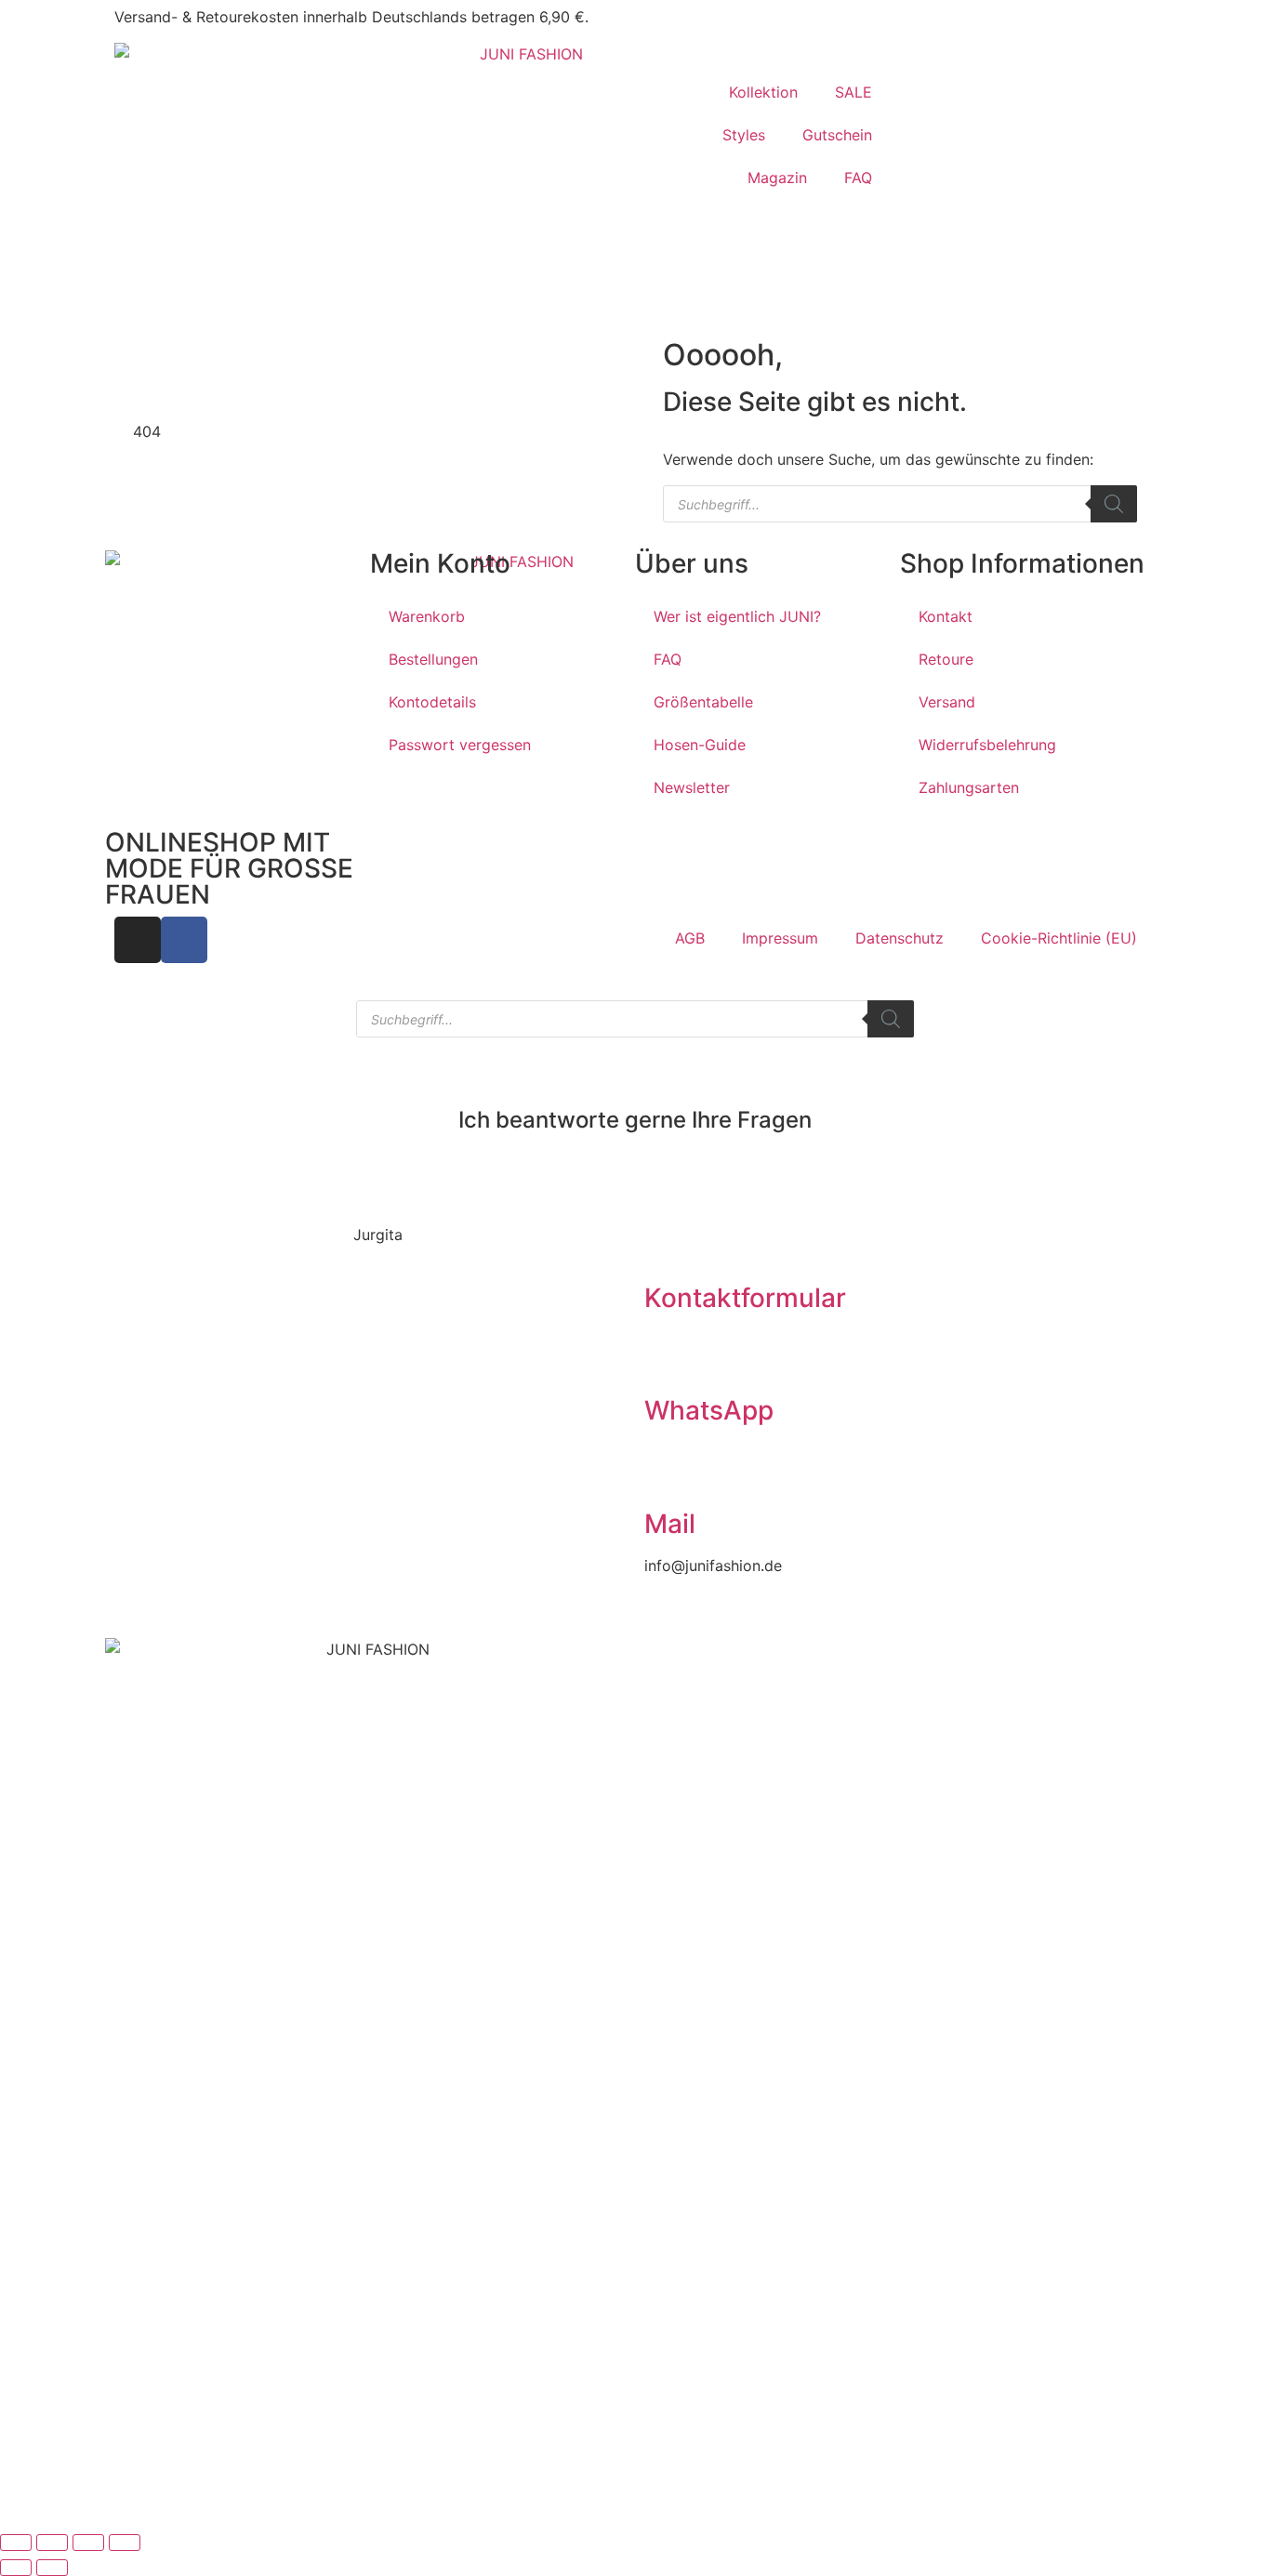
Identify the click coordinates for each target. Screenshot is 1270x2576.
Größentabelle (703, 702)
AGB (690, 938)
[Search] (1114, 504)
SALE (853, 92)
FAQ (858, 178)
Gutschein (837, 135)
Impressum (780, 938)
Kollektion (763, 92)
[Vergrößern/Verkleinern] (16, 2543)
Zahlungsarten (969, 787)
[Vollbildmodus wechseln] (52, 2543)
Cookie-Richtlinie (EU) (1059, 938)
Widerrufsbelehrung (987, 745)
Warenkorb (427, 616)
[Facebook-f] (184, 940)
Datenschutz (900, 938)
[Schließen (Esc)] (125, 2543)
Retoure (946, 659)
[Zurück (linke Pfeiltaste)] (16, 2568)
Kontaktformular (745, 1298)
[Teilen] (88, 2543)
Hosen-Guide (700, 745)
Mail (670, 1524)
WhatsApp (709, 1410)
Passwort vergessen (460, 745)
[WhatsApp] (668, 1359)
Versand (947, 702)
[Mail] (668, 1473)
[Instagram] (138, 940)
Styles (744, 135)
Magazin (777, 178)
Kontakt (946, 616)
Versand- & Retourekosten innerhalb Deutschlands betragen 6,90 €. (351, 17)
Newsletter (692, 787)
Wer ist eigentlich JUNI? (737, 616)
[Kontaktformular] (668, 1247)
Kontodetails (432, 702)
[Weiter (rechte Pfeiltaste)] (52, 2568)
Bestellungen (433, 659)
